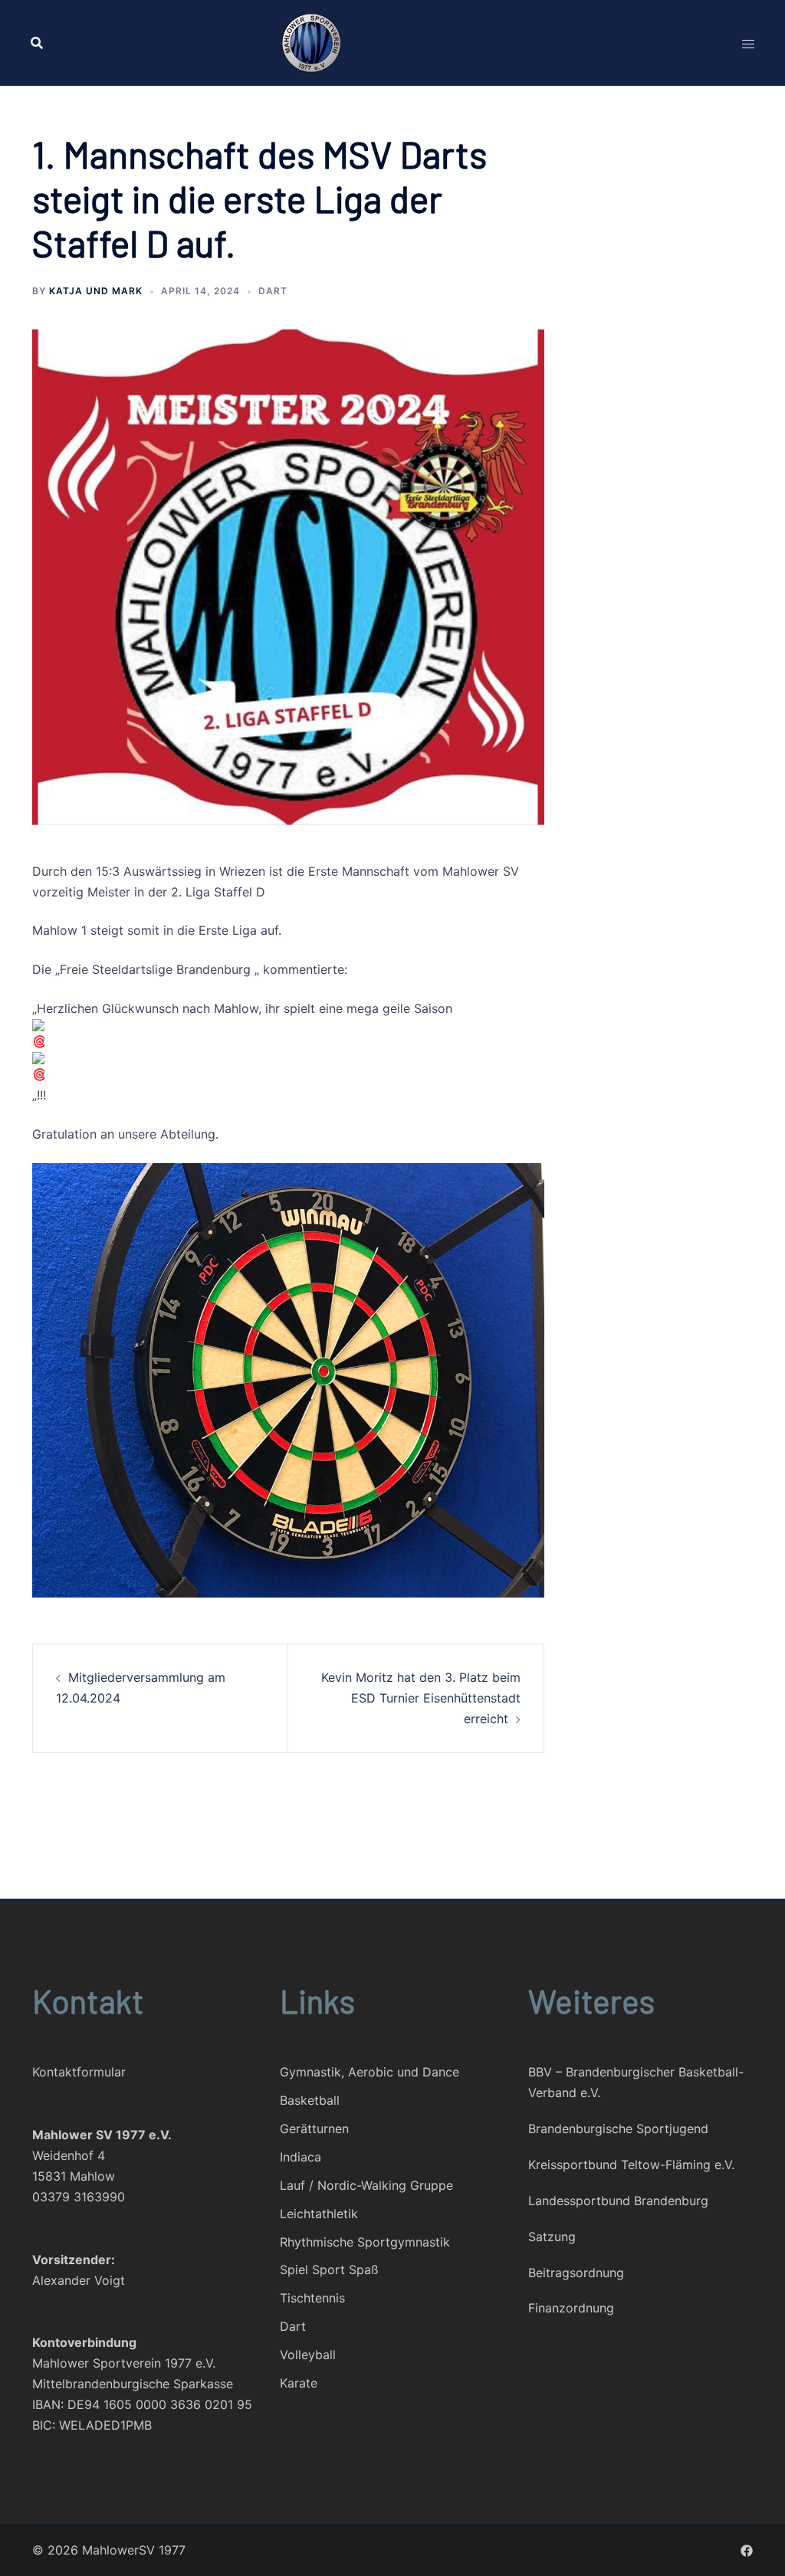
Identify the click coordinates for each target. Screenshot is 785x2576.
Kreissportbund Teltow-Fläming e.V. (631, 2165)
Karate (299, 2383)
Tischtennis (312, 2298)
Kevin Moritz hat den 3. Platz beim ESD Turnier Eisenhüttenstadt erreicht (421, 1698)
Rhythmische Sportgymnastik (365, 2242)
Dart (273, 291)
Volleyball (308, 2355)
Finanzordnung (571, 2308)
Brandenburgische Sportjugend (618, 2129)
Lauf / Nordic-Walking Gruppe (366, 2185)
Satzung (552, 2237)
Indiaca (301, 2157)
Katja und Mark (96, 291)
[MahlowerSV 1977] (393, 43)
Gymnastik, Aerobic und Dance (370, 2072)
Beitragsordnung (576, 2273)
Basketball (310, 2100)
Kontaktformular (79, 2072)
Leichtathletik (319, 2214)
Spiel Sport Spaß (329, 2270)
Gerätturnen (314, 2129)
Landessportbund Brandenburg (618, 2201)
